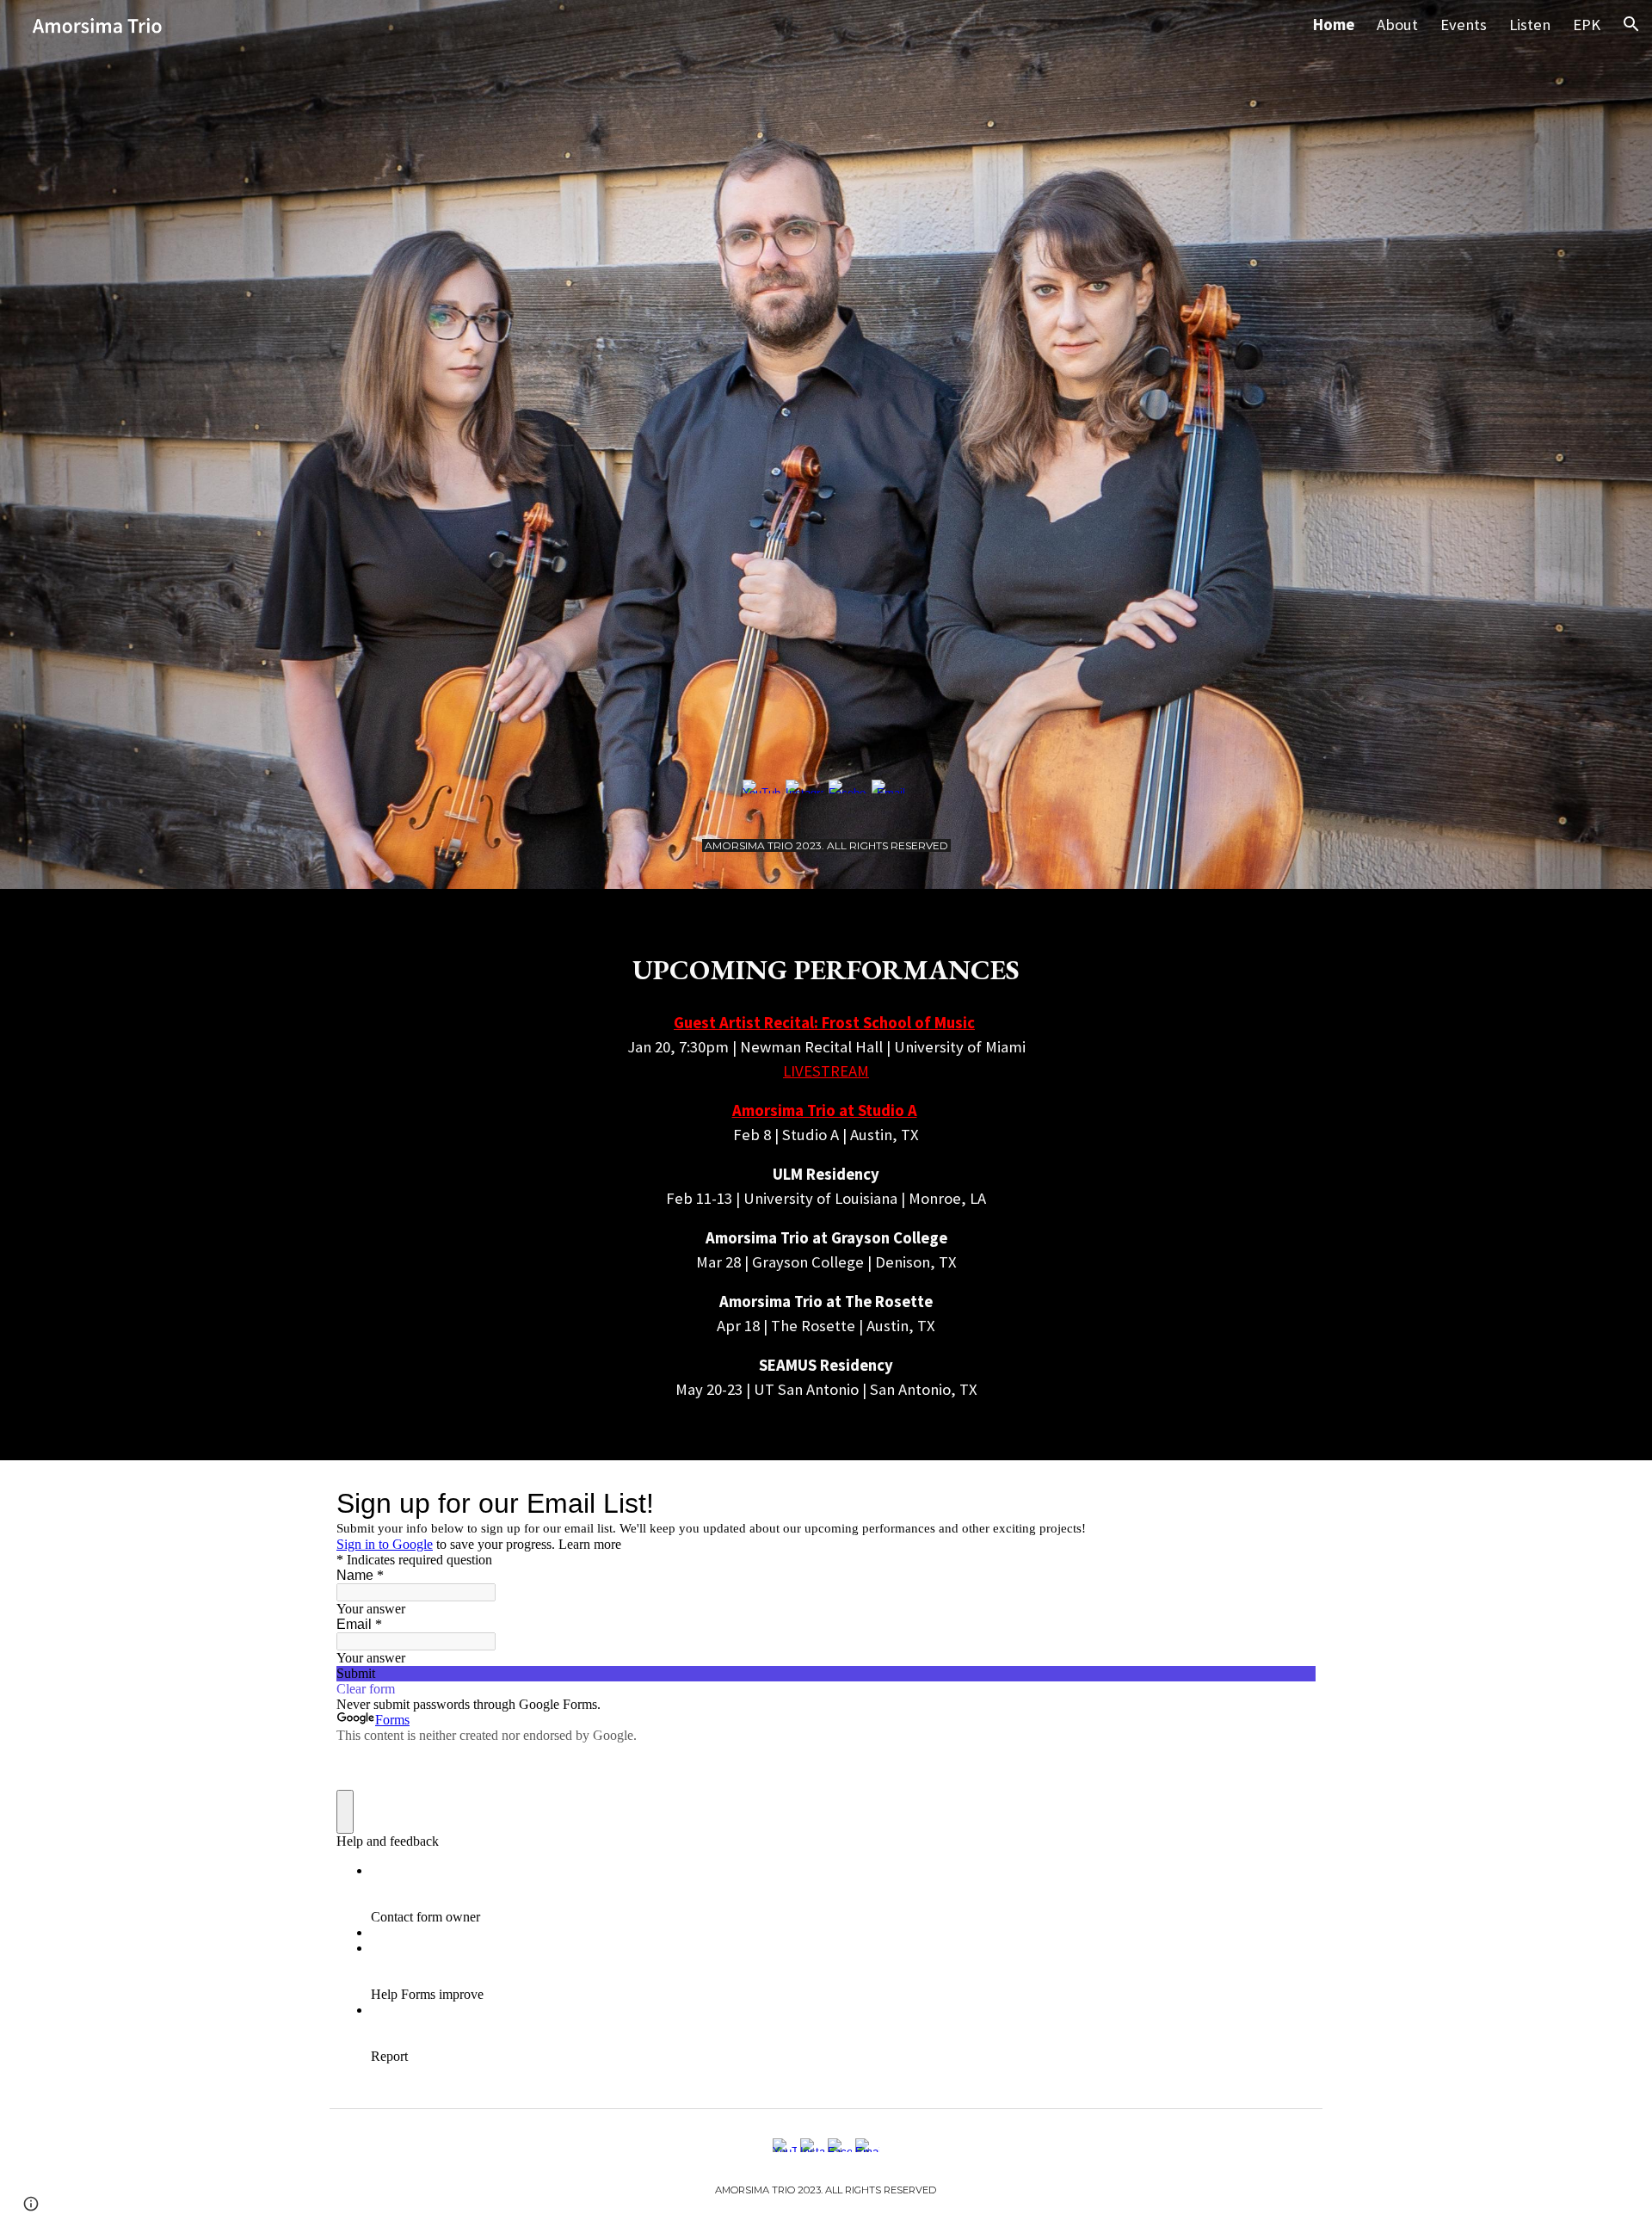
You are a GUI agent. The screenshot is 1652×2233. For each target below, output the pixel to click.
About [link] (1397, 25)
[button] (1631, 24)
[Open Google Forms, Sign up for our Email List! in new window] (1290, 1503)
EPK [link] (1587, 25)
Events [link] (1464, 25)
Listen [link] (1530, 25)
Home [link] (1334, 25)
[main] (826, 844)
